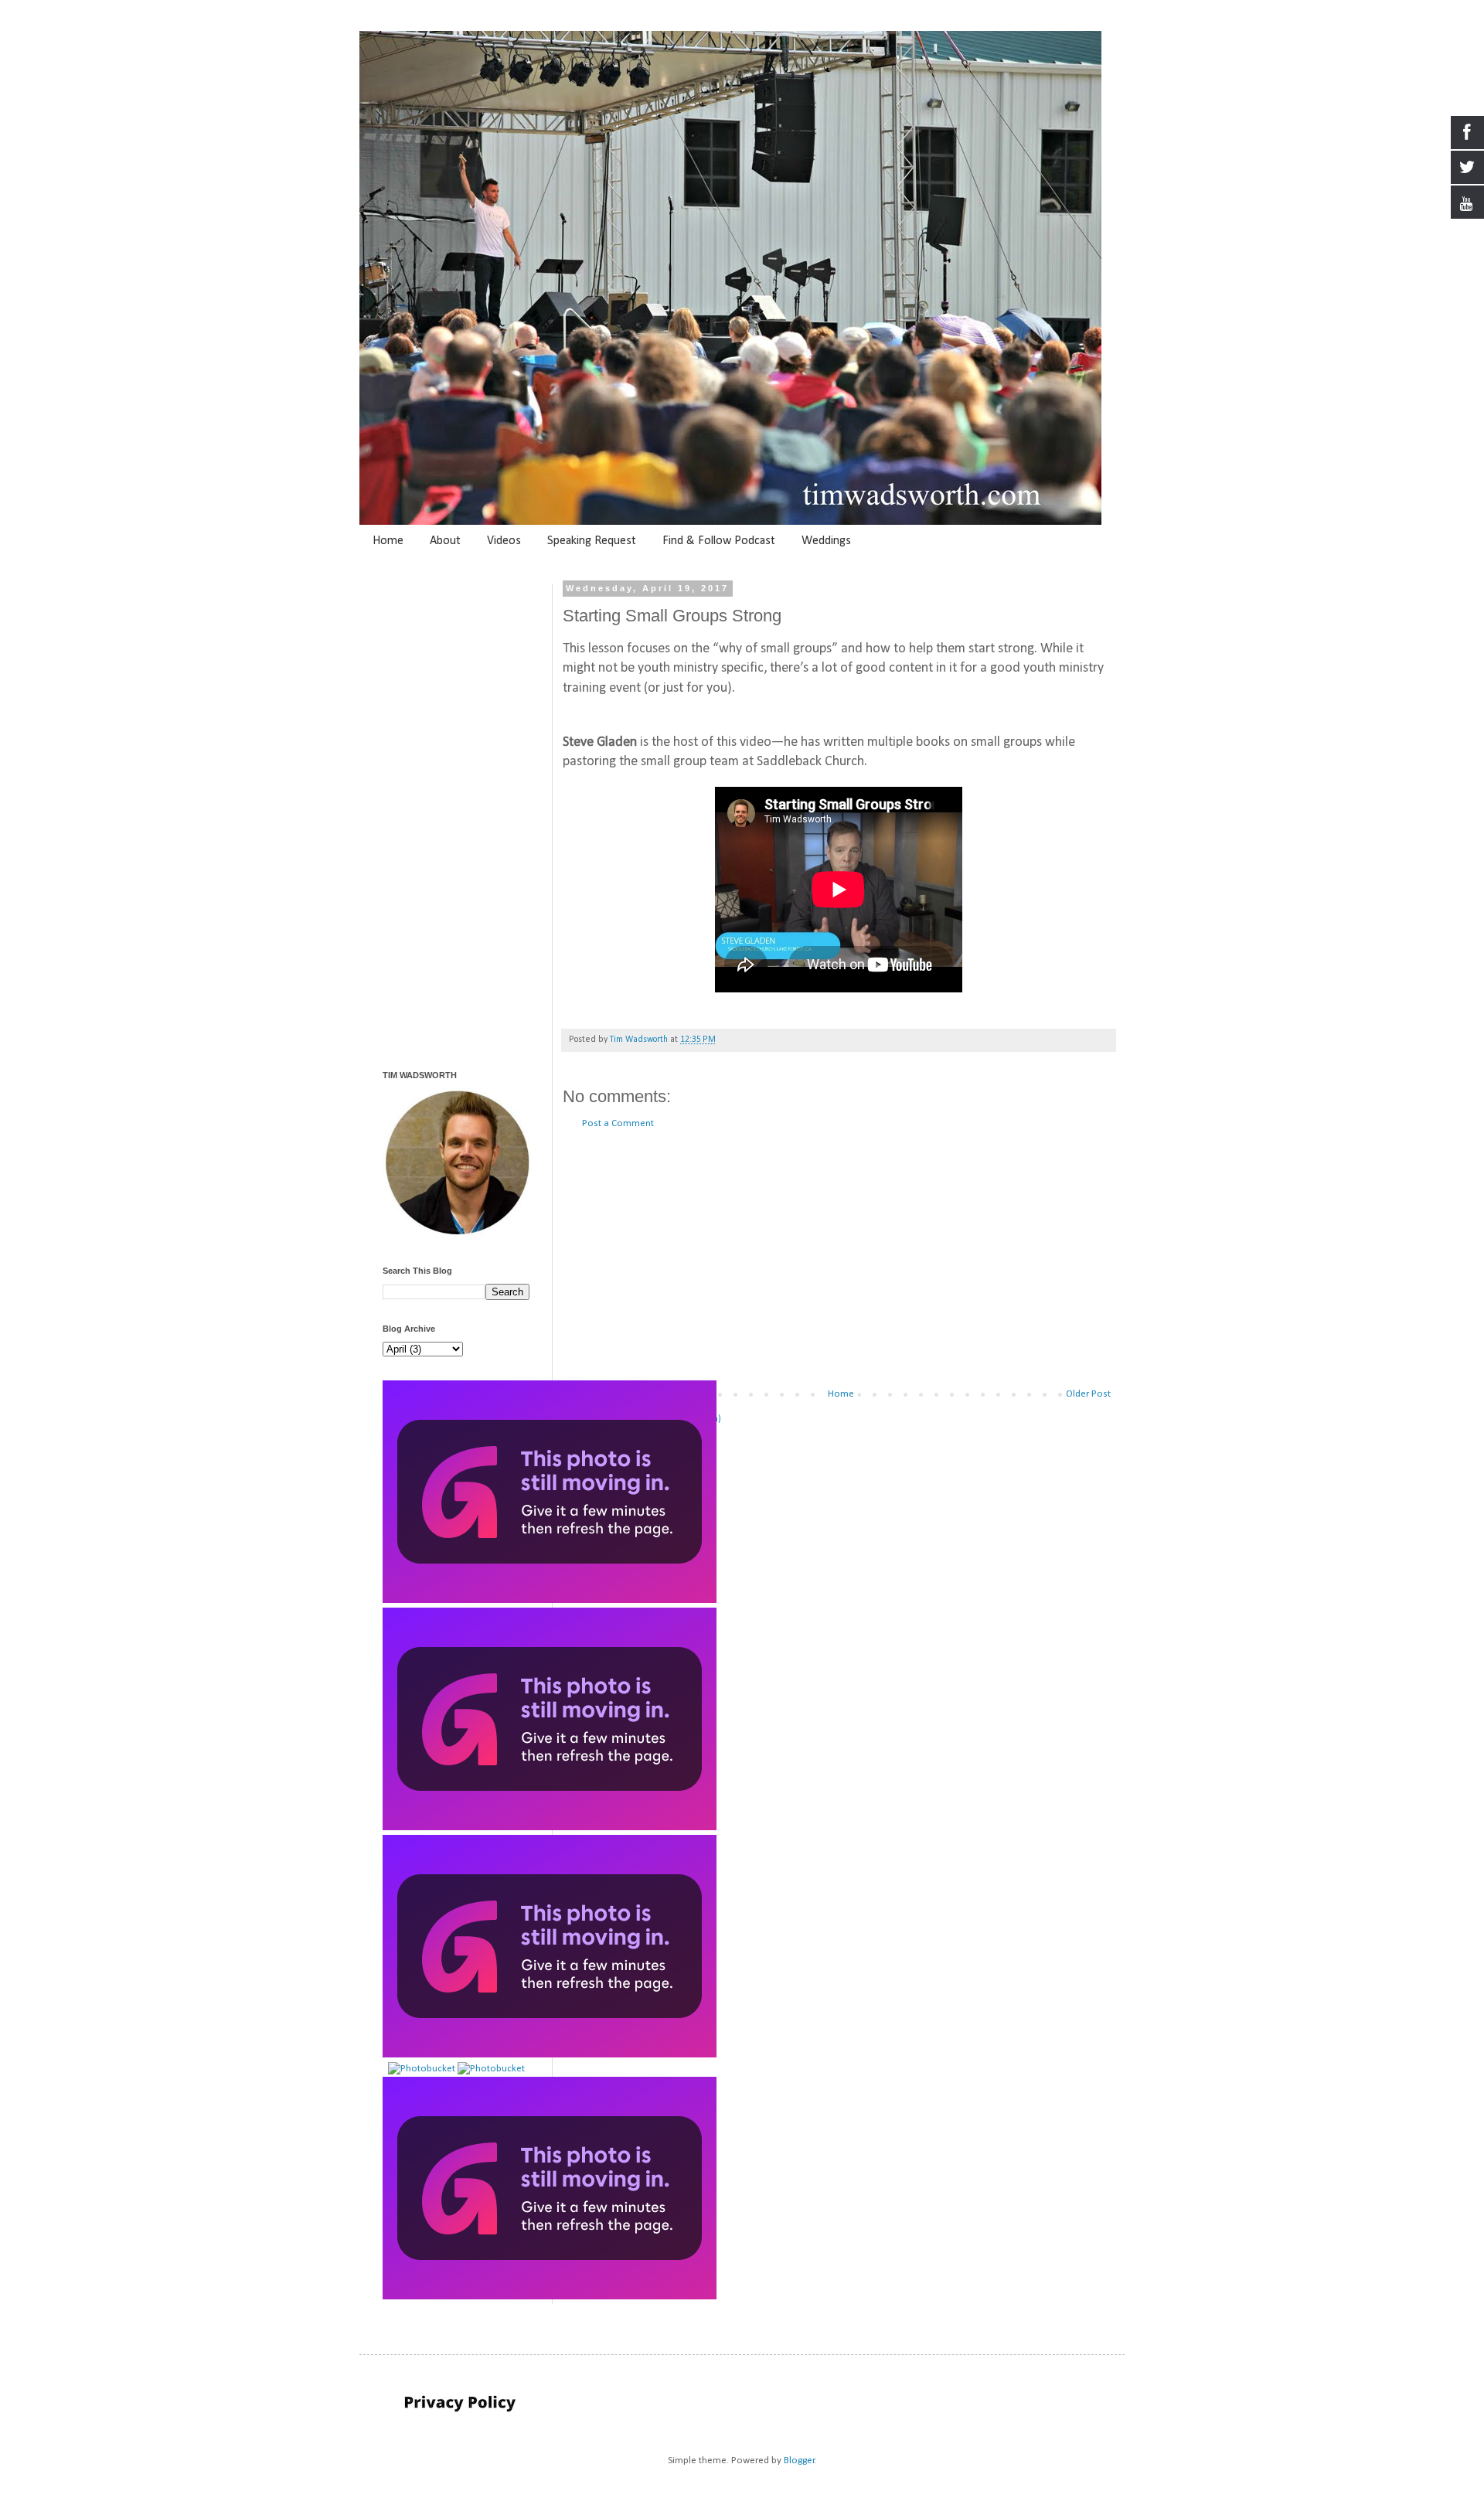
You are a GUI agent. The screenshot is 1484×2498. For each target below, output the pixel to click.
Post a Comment (618, 1123)
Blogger (799, 2461)
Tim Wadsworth (640, 1040)
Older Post (1088, 1394)
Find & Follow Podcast (719, 541)
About (445, 541)
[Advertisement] (839, 1259)
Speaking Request (592, 541)
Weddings (826, 541)
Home (388, 541)
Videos (504, 541)
